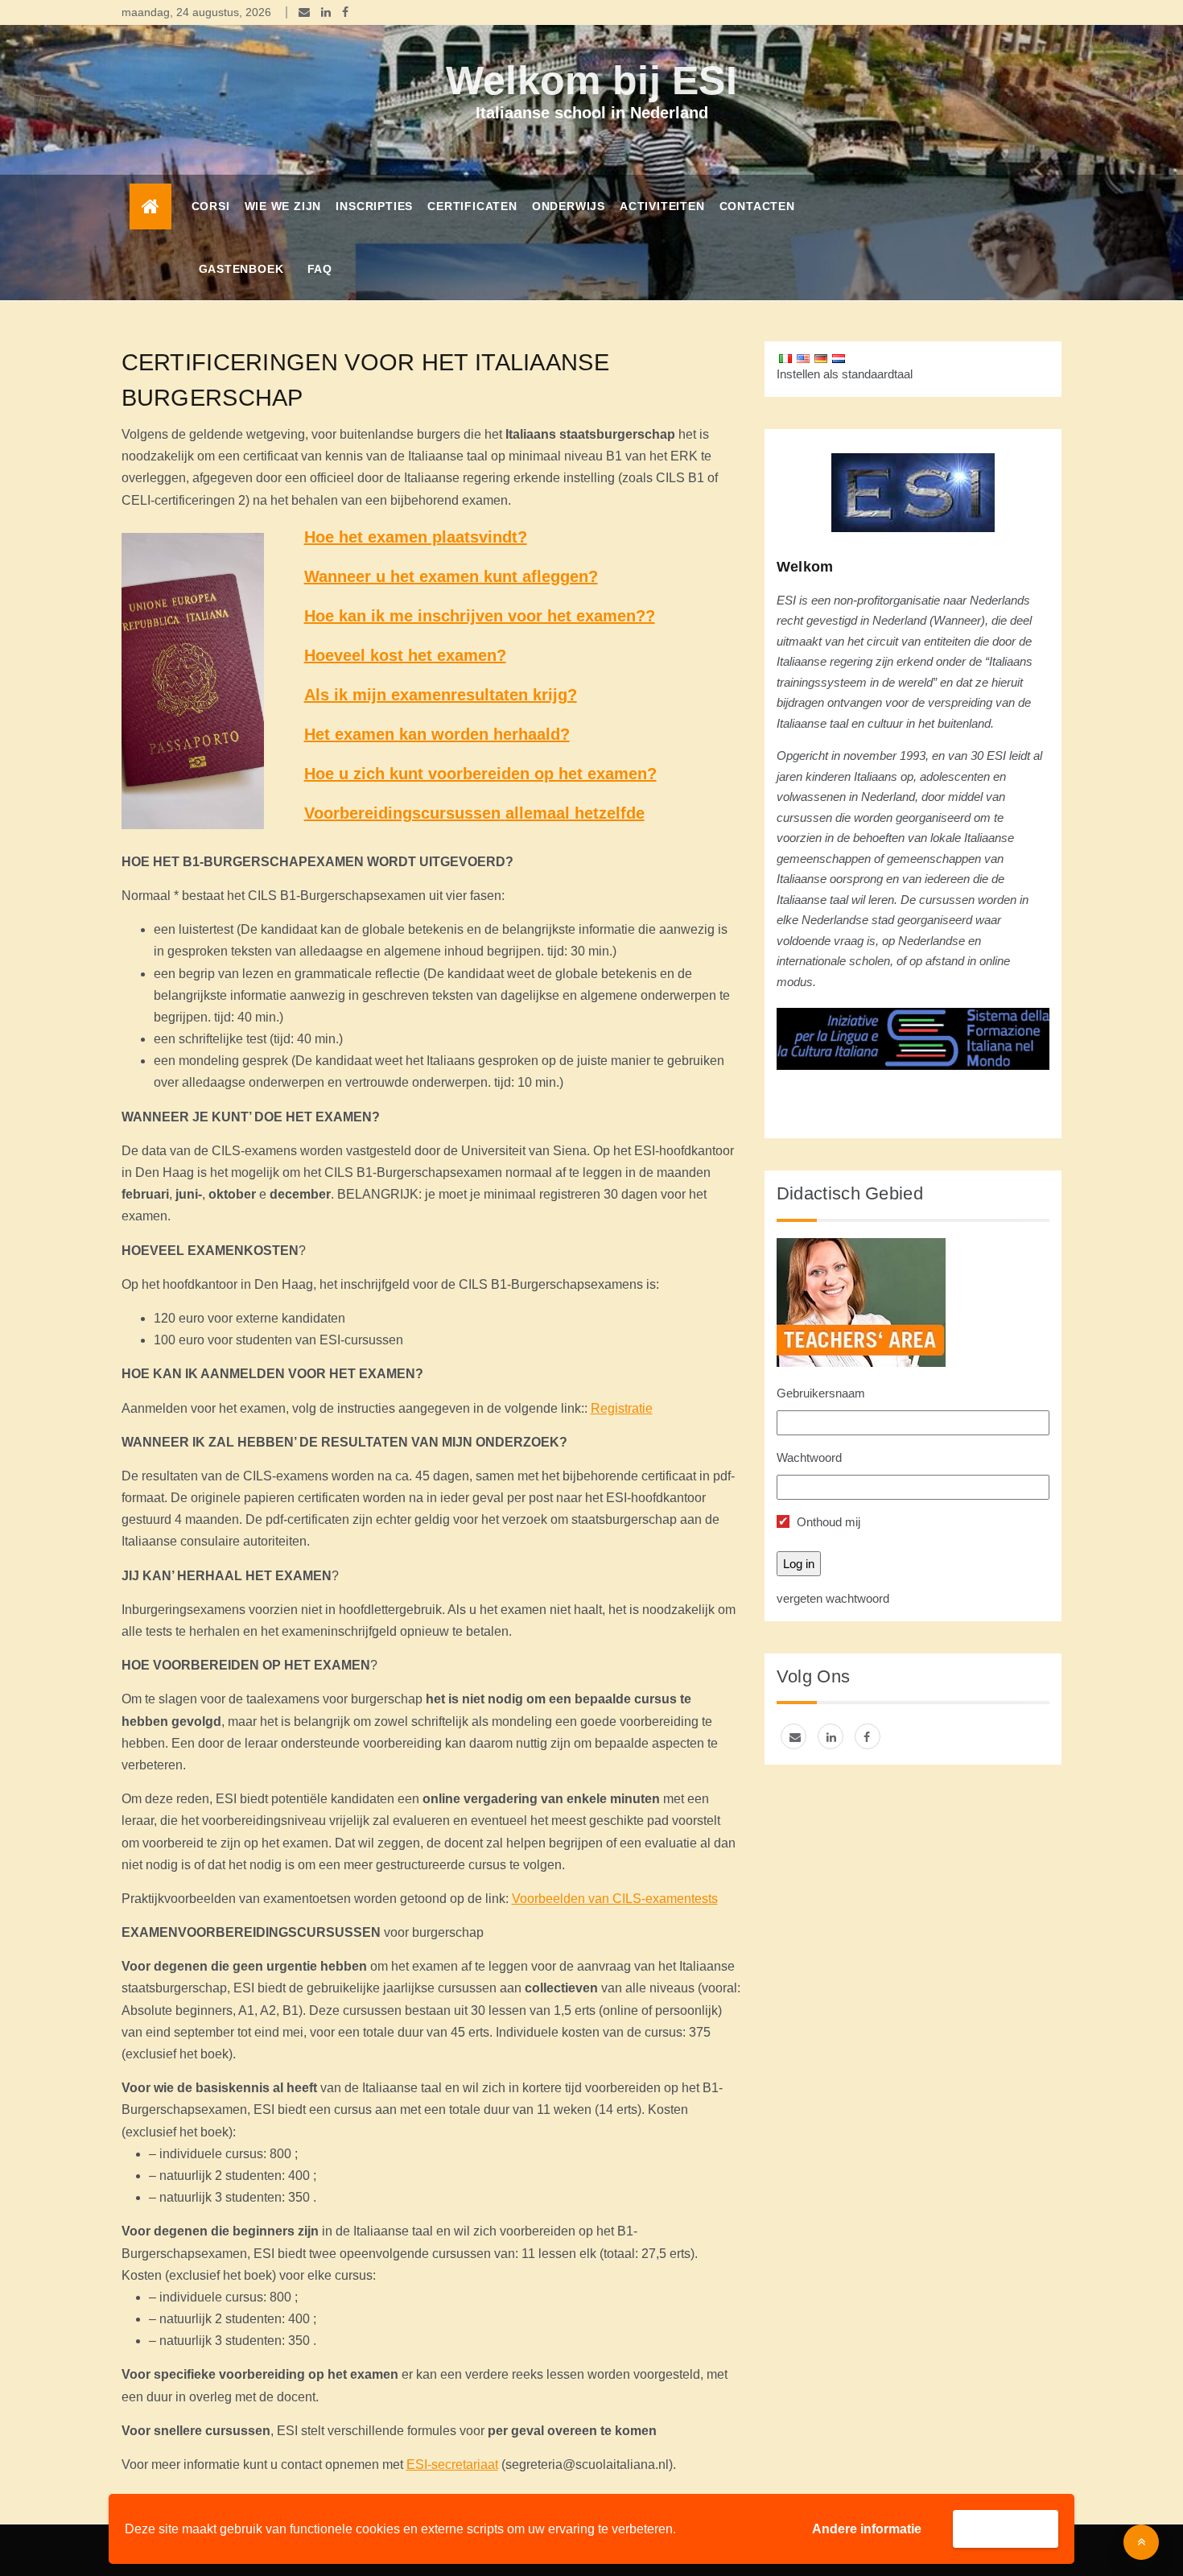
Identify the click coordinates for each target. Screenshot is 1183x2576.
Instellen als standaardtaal (845, 374)
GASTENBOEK (241, 269)
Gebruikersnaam (821, 1393)
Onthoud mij (827, 1522)
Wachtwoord (809, 1457)
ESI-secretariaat (452, 2465)
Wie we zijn (283, 206)
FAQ (320, 269)
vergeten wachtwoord (833, 1598)
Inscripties (374, 206)
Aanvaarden (1006, 2528)
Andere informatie (867, 2529)
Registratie (622, 1408)
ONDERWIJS (569, 206)
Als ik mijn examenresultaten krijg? (441, 695)
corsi (211, 206)
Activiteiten (662, 206)
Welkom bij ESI (591, 80)
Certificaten (472, 206)
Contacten (757, 206)
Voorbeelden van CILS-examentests (615, 1899)
